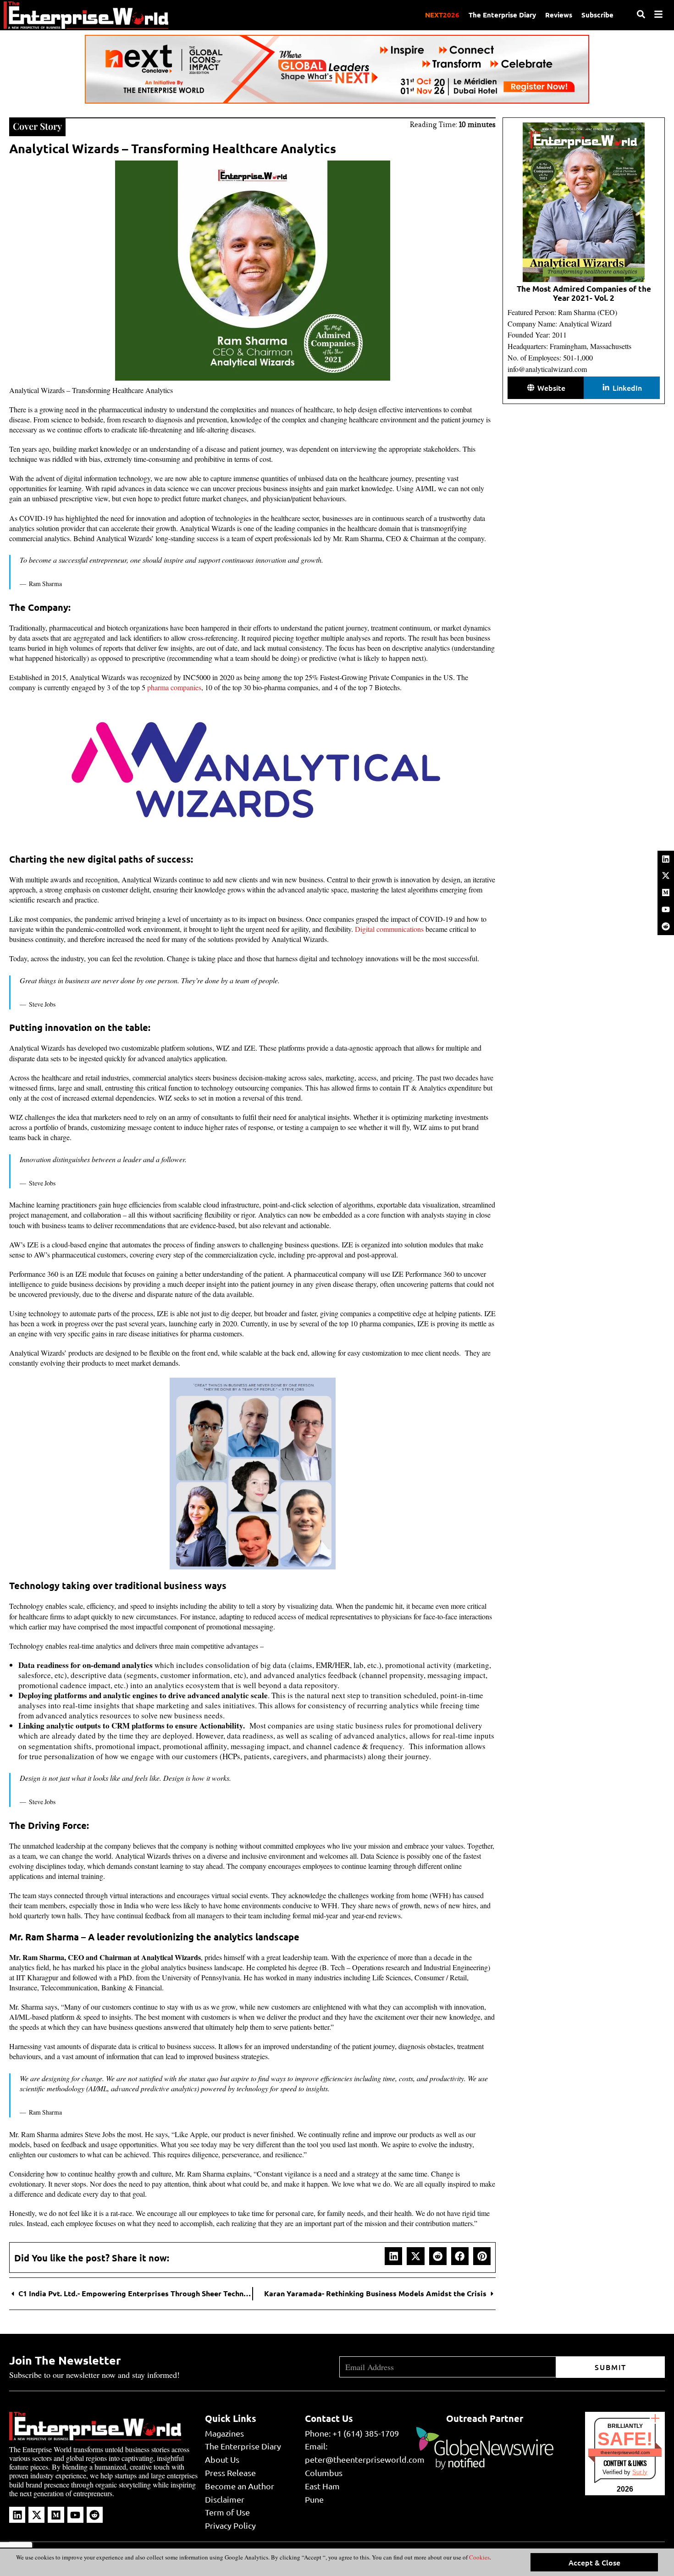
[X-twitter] (666, 875)
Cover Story (37, 126)
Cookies (479, 2557)
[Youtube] (666, 909)
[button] (393, 2256)
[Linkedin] (666, 859)
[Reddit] (666, 926)
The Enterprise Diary (502, 15)
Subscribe (597, 15)
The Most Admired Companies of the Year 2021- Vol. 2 (584, 293)
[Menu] (658, 14)
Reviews (559, 15)
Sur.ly (640, 2472)
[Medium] (666, 892)
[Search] (641, 14)
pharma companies (174, 687)
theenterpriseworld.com (625, 2452)
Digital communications (389, 929)
